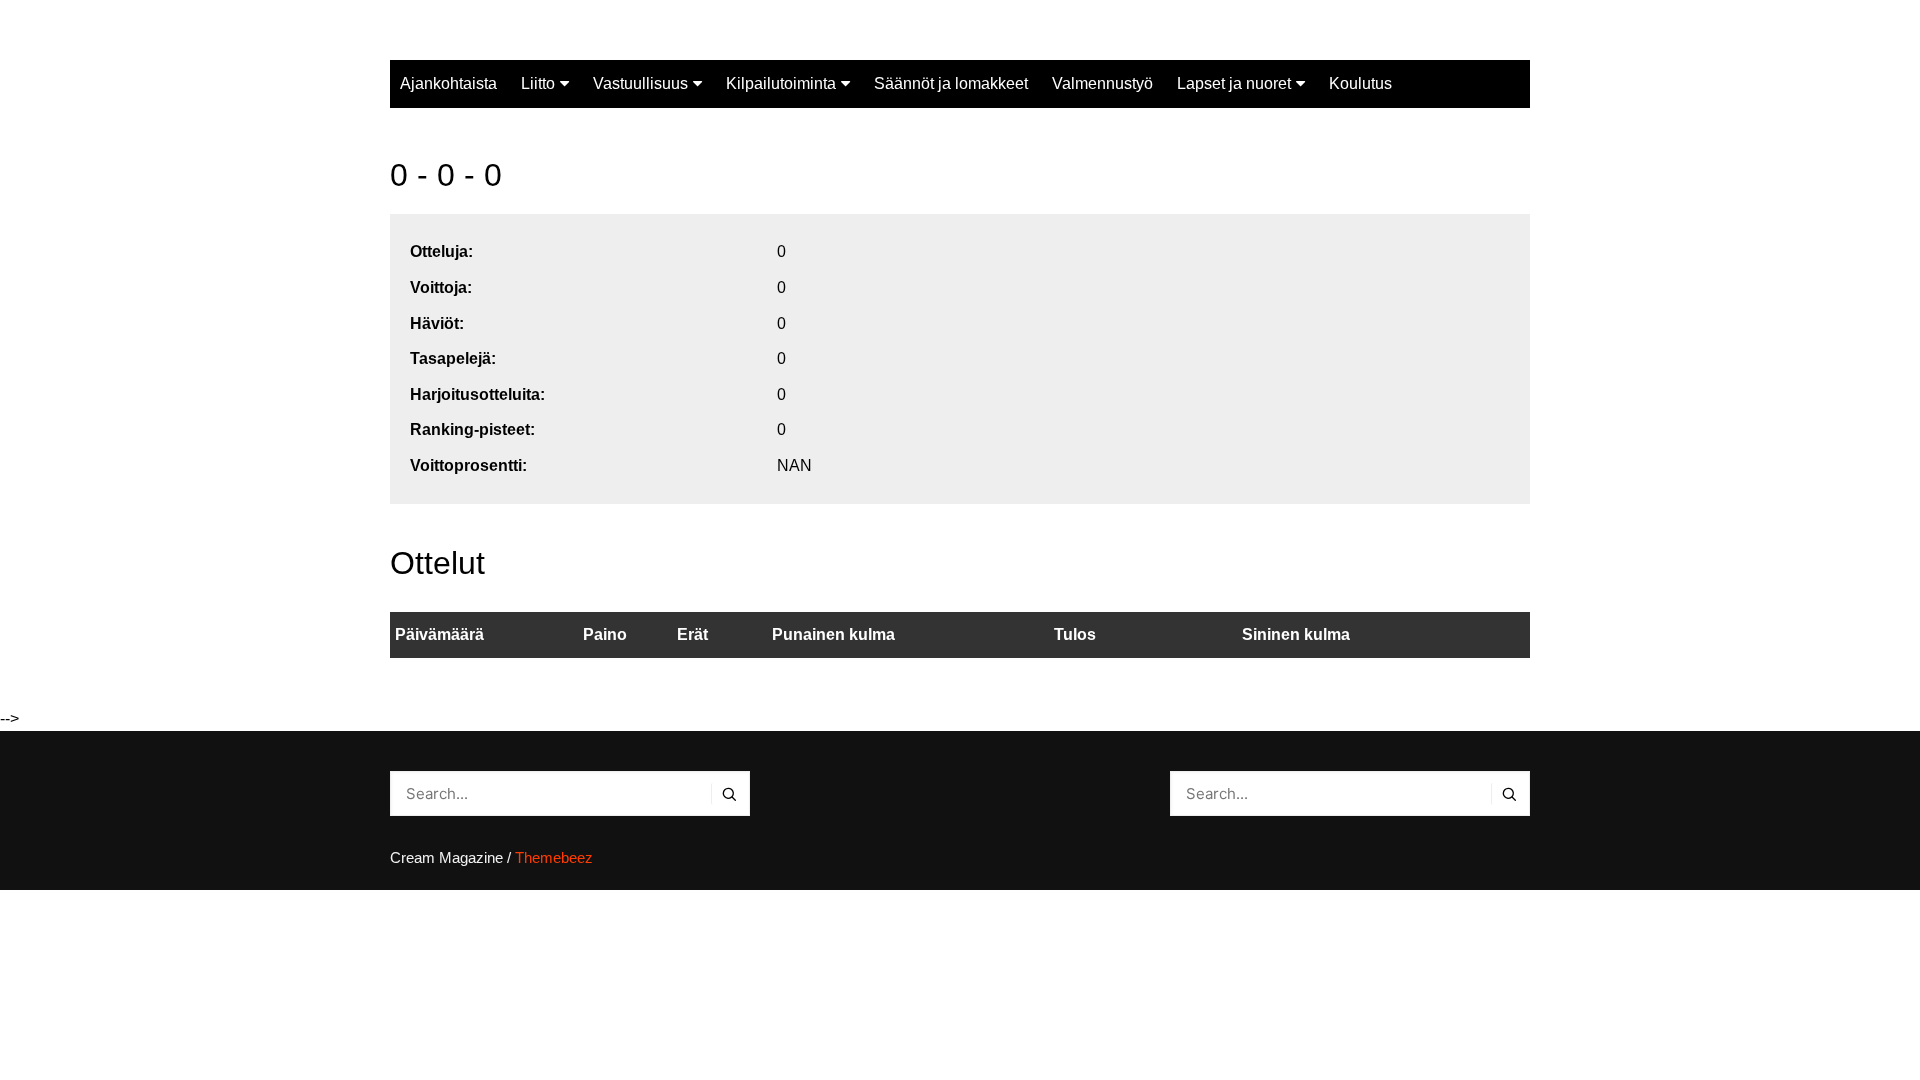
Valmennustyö (1102, 83)
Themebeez (554, 857)
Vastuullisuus (640, 83)
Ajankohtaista (448, 83)
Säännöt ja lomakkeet (951, 83)
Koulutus (1360, 83)
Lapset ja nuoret (1234, 83)
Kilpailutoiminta (781, 83)
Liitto (538, 83)
